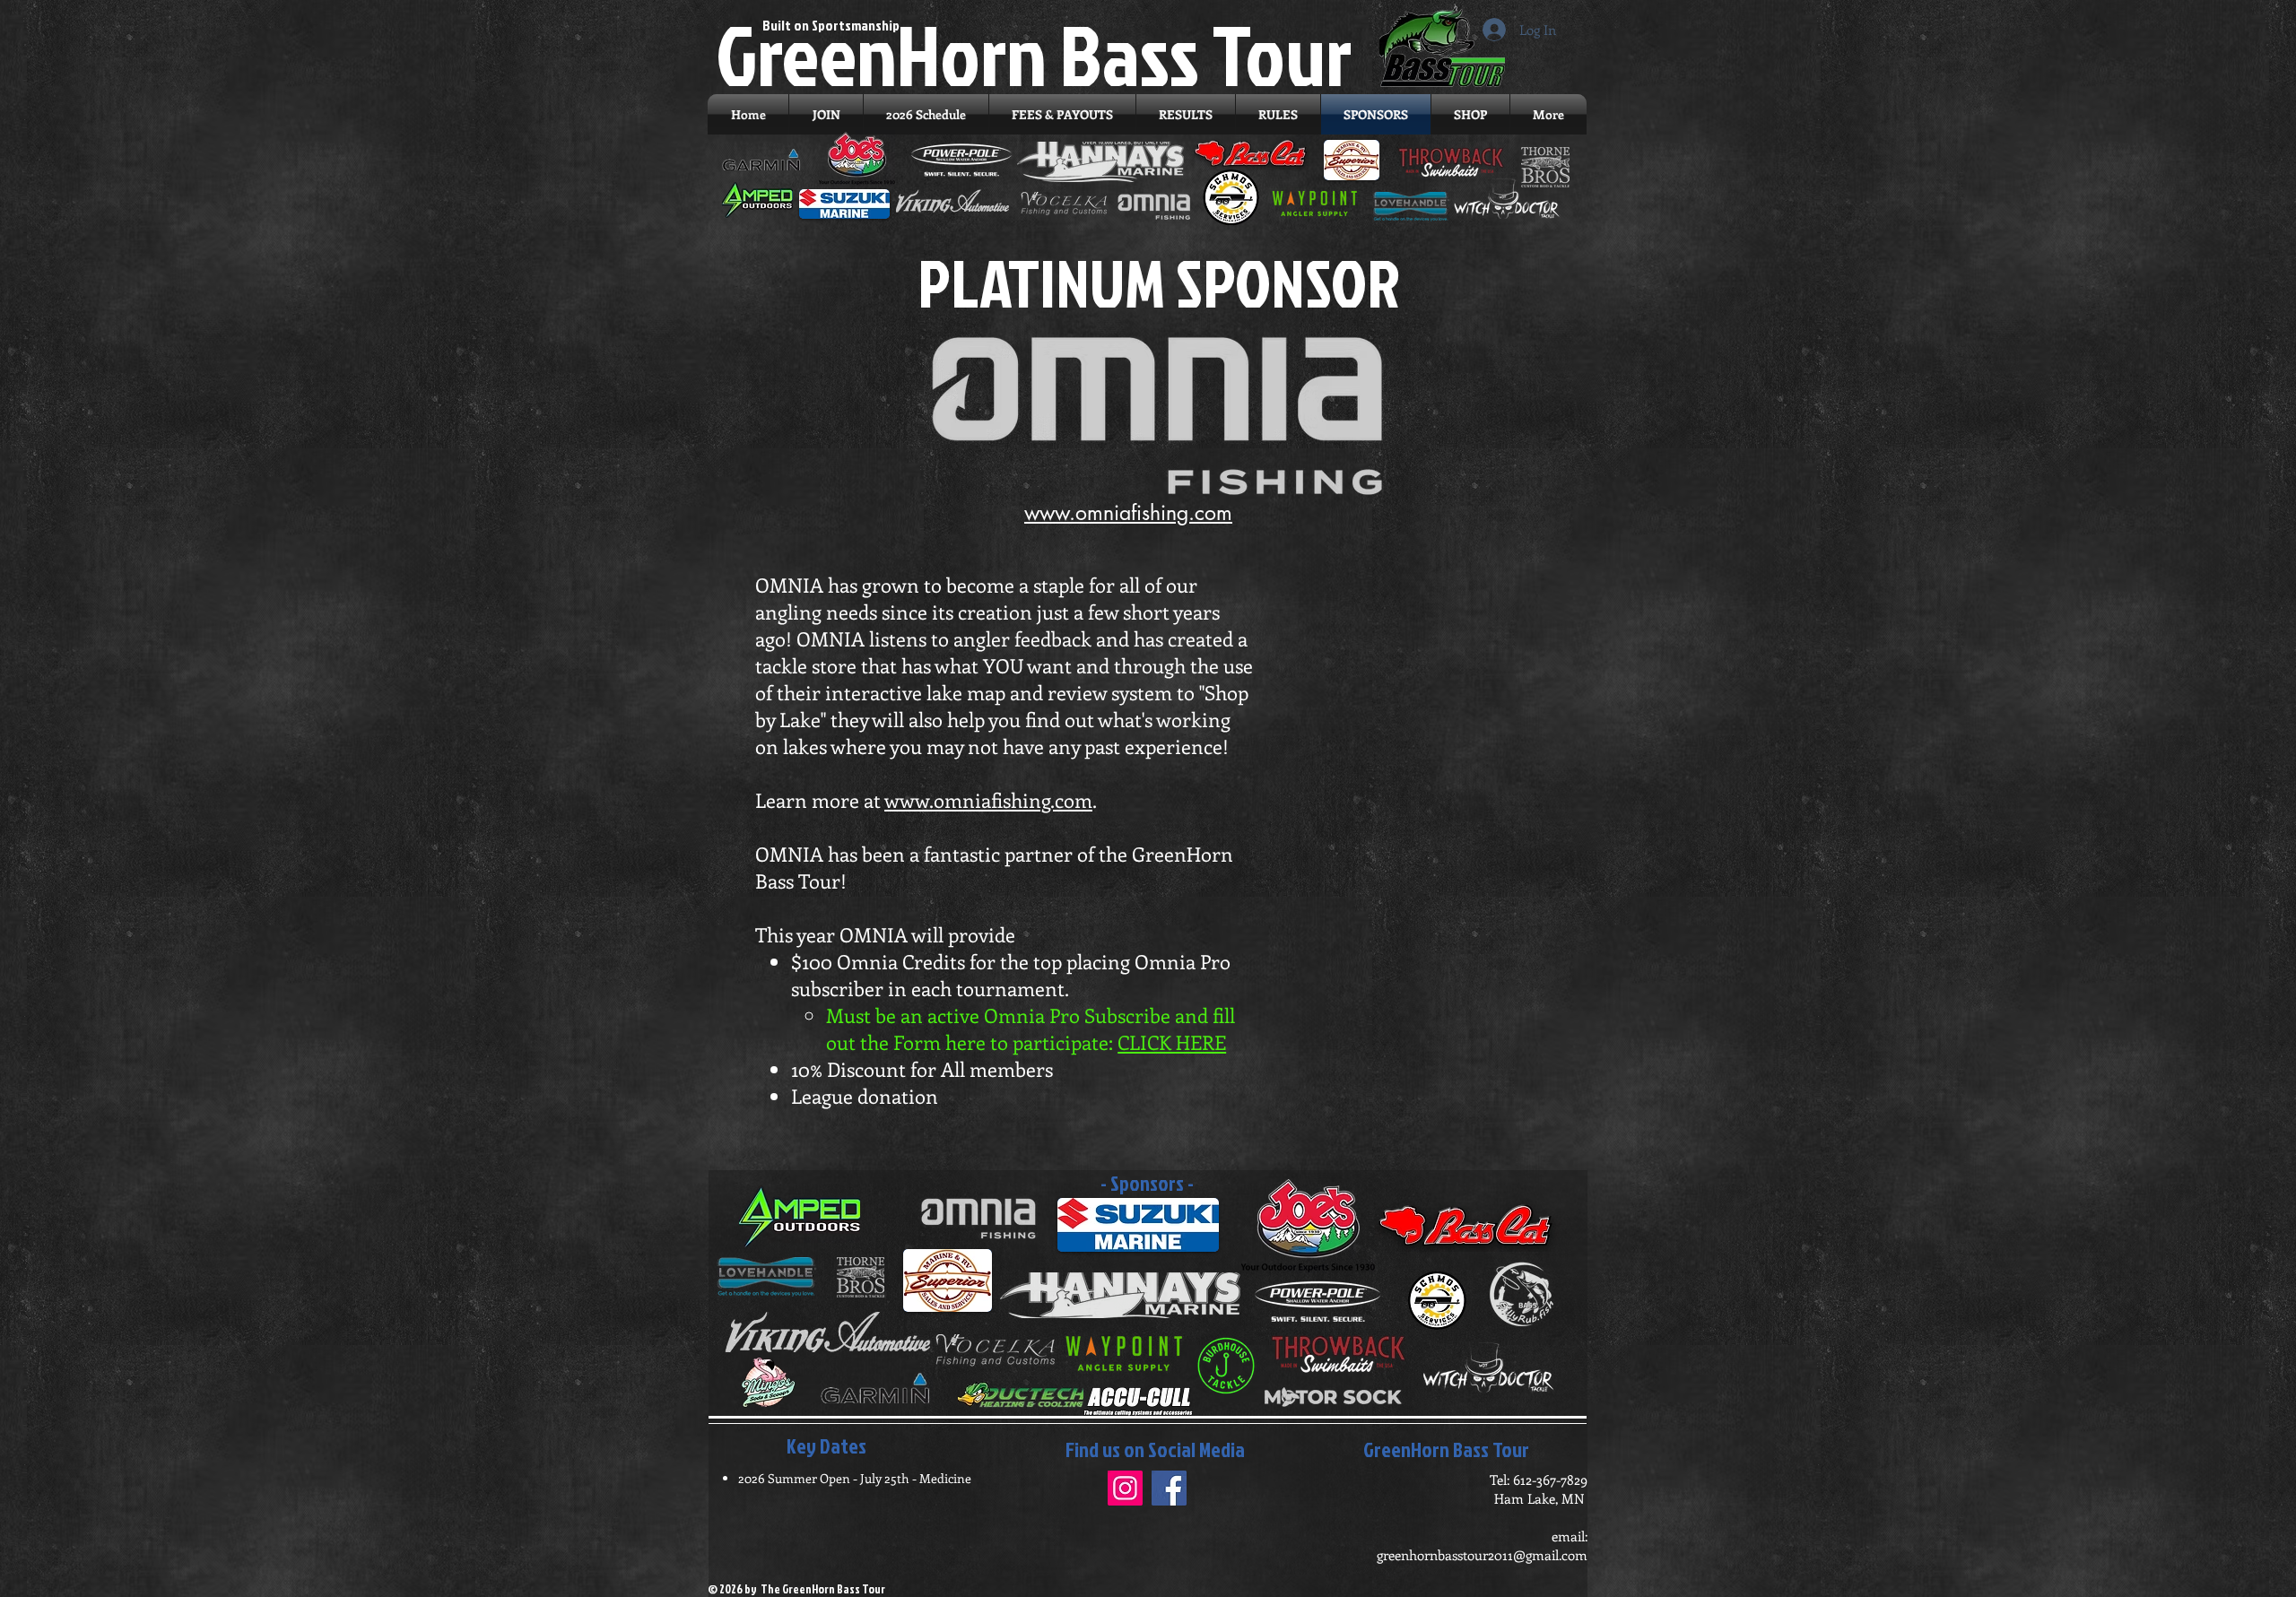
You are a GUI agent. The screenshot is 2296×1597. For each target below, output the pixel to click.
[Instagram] (1125, 1488)
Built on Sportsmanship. (833, 25)
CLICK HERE (1172, 1042)
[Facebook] (1169, 1488)
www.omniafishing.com (988, 800)
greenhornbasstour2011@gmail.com (1482, 1555)
